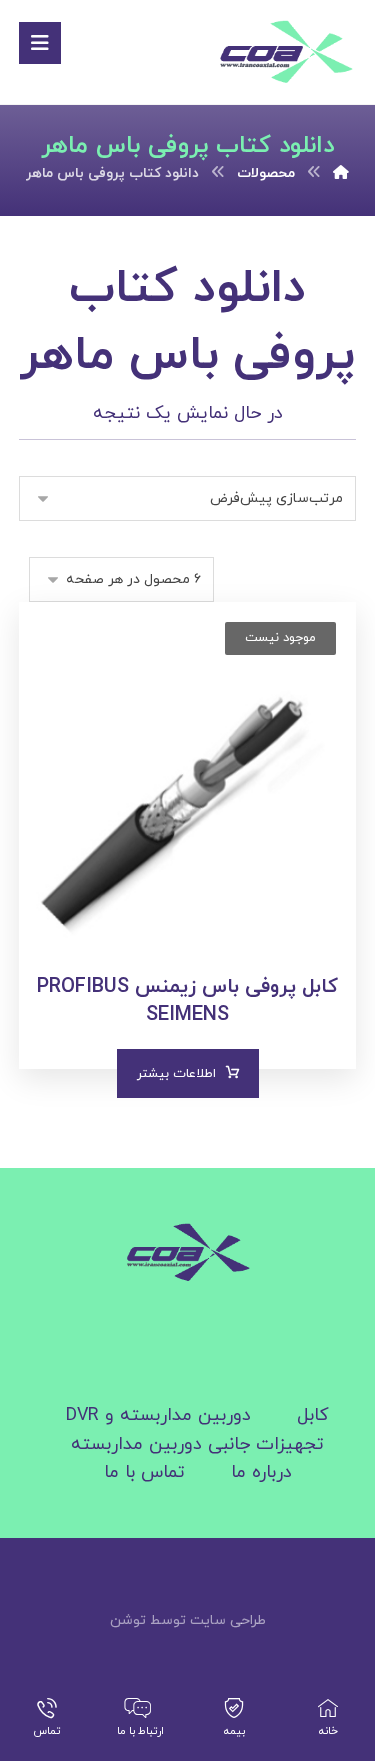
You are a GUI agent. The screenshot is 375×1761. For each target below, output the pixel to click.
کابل (313, 1415)
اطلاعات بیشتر (176, 1074)
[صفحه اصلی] (341, 173)
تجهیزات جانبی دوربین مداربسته (197, 1444)
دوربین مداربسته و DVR (158, 1415)
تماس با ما (144, 1472)
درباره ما (261, 1472)
